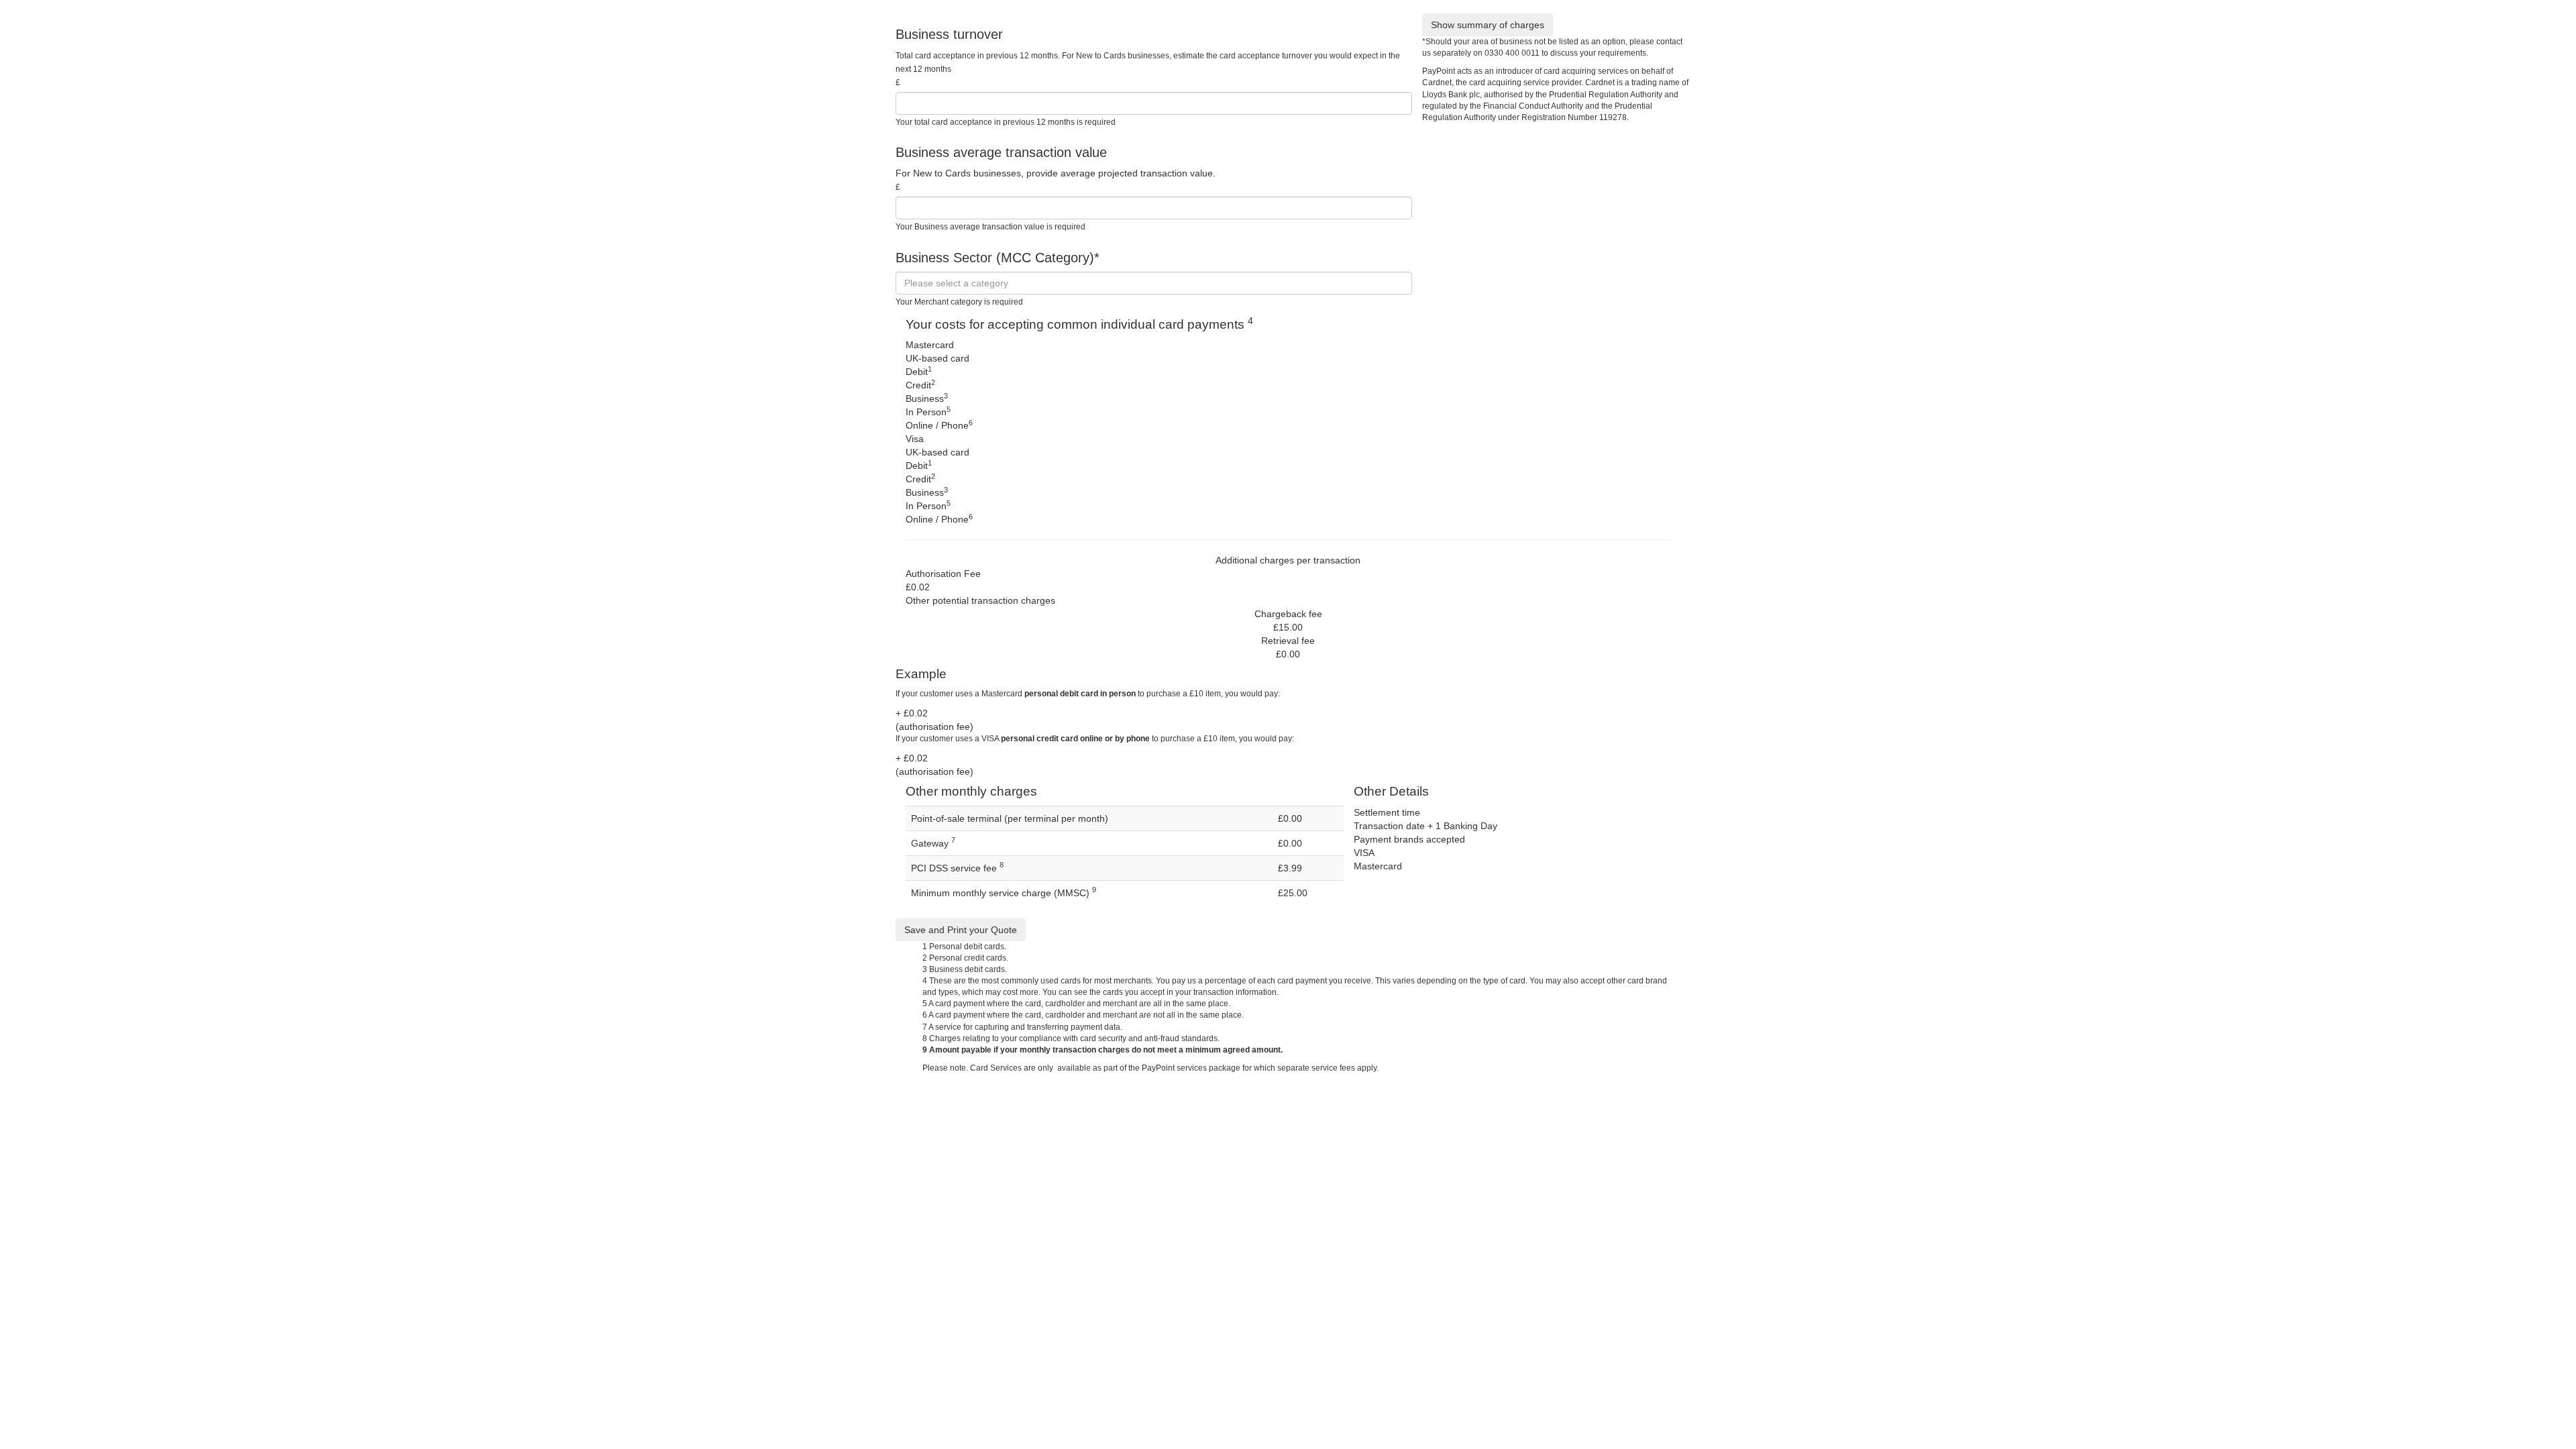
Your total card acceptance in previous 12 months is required (1006, 122)
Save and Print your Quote (961, 930)
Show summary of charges (1488, 25)
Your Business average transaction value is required (990, 227)
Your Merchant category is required (959, 302)
